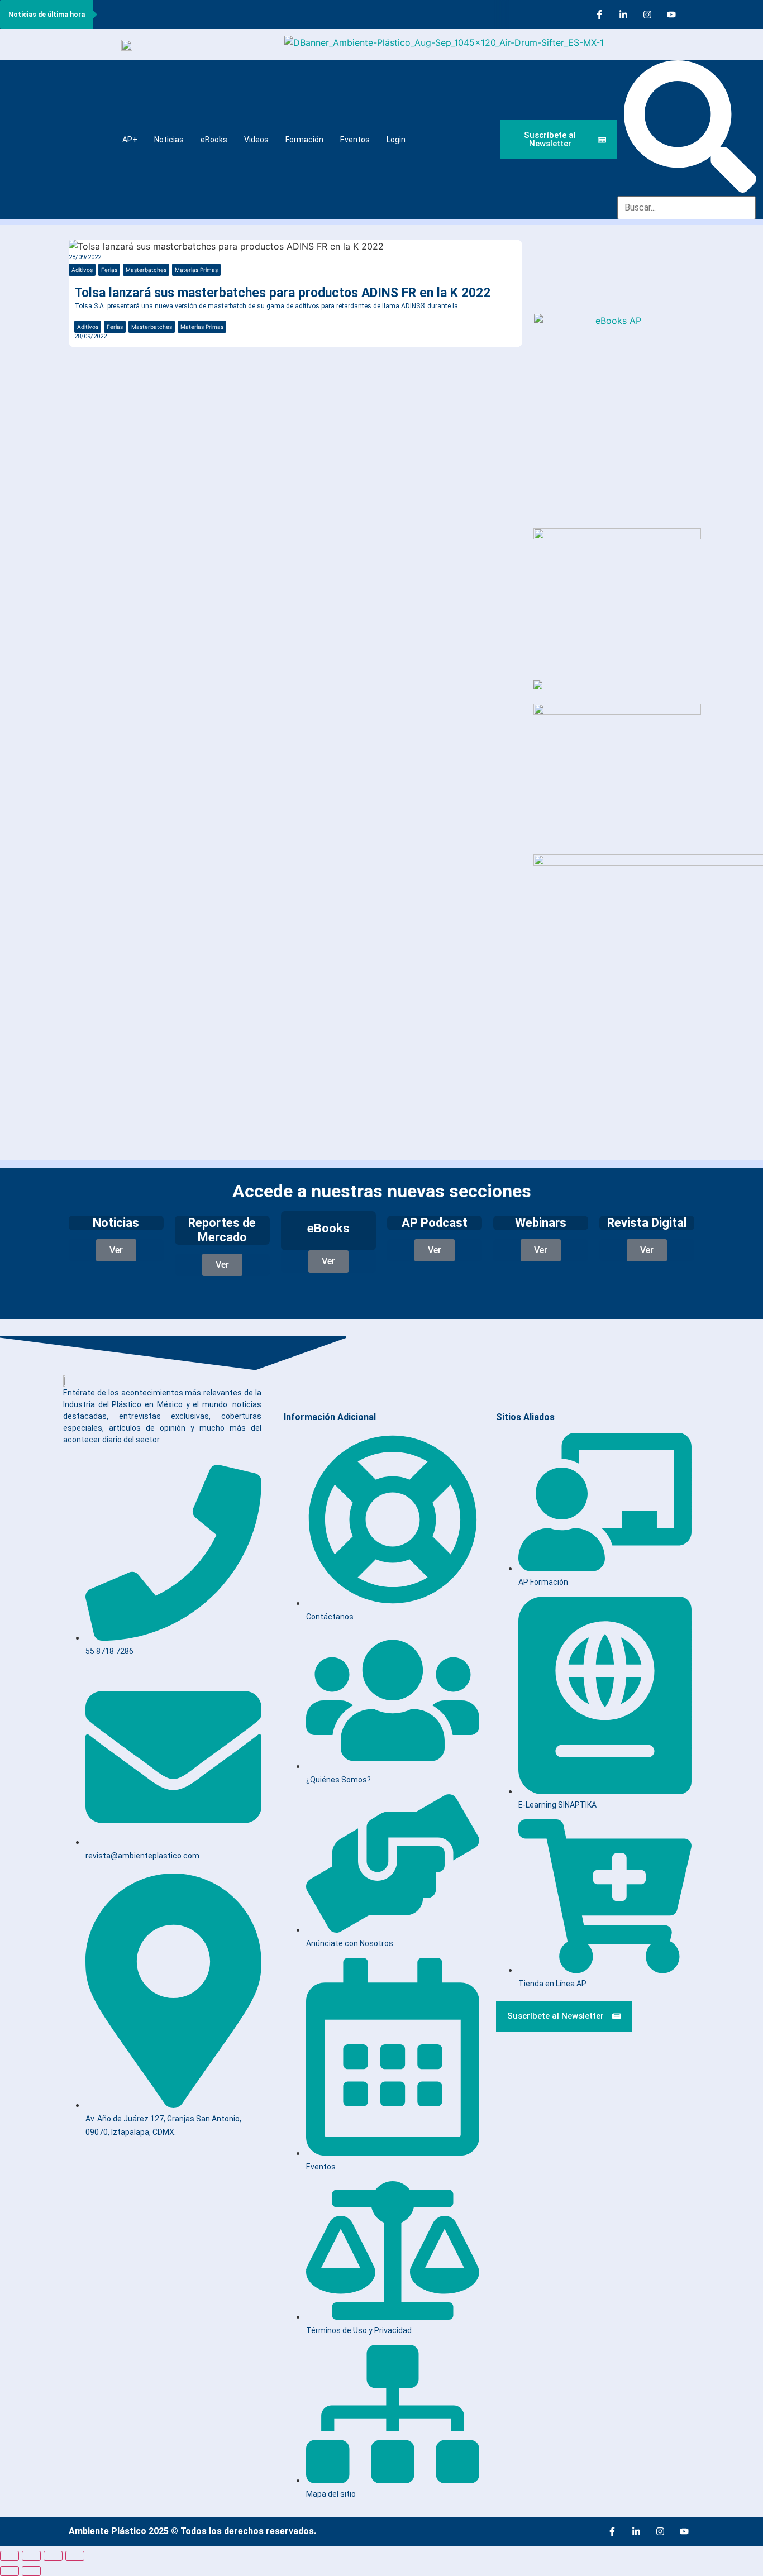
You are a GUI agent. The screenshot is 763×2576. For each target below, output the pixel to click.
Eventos (355, 140)
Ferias (109, 270)
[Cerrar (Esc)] (75, 2556)
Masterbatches (146, 270)
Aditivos (82, 270)
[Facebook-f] (599, 15)
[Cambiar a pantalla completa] (31, 2556)
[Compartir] (53, 2556)
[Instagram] (647, 15)
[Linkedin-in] (623, 15)
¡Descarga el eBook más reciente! (597, 287)
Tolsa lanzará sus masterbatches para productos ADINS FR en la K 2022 (282, 293)
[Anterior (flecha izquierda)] (9, 2571)
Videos (256, 140)
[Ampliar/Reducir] (9, 2556)
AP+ (130, 140)
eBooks (214, 140)
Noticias (169, 140)
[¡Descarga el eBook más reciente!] (555, 258)
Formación (304, 140)
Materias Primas (196, 270)
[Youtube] (671, 15)
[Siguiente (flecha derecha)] (31, 2571)
